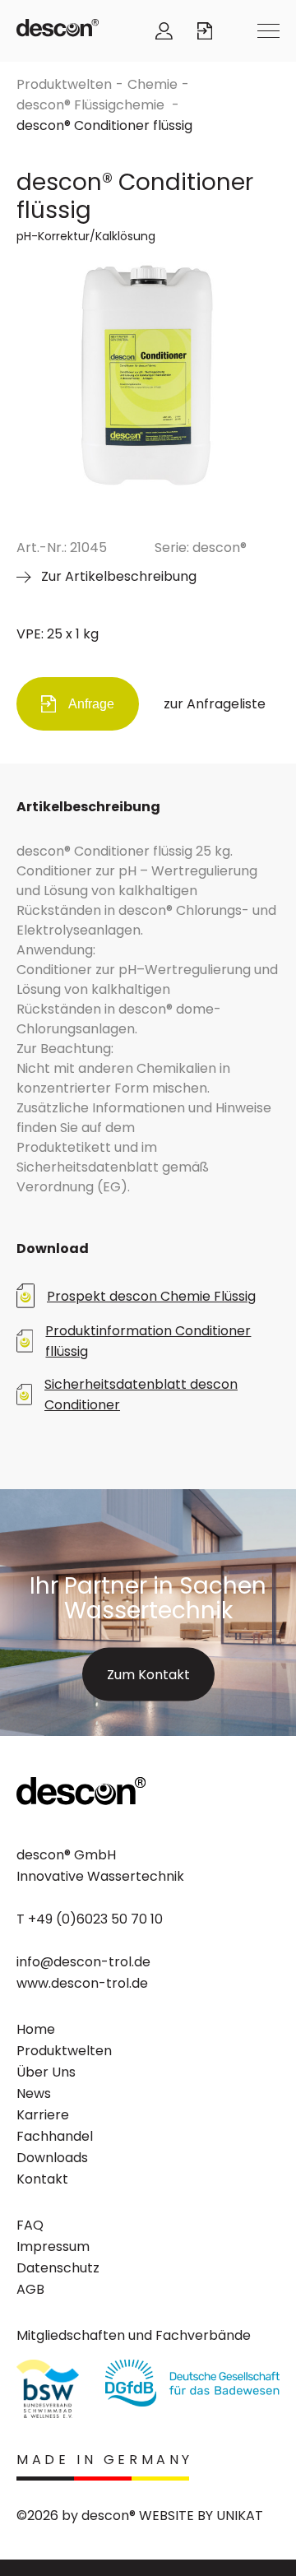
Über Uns (46, 2072)
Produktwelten (64, 84)
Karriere (43, 2115)
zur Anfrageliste (215, 704)
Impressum (53, 2246)
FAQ (30, 2225)
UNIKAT (240, 2516)
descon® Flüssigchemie (92, 105)
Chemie (153, 84)
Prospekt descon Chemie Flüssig (151, 1296)
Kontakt (42, 2179)
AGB (30, 2289)
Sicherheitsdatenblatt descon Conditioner (141, 1395)
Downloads (52, 2158)
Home (36, 2029)
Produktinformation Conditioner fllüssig (148, 1341)
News (34, 2093)
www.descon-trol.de (82, 1983)
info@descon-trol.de (83, 1962)
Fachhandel (55, 2136)
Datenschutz (58, 2268)
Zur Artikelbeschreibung (119, 576)
